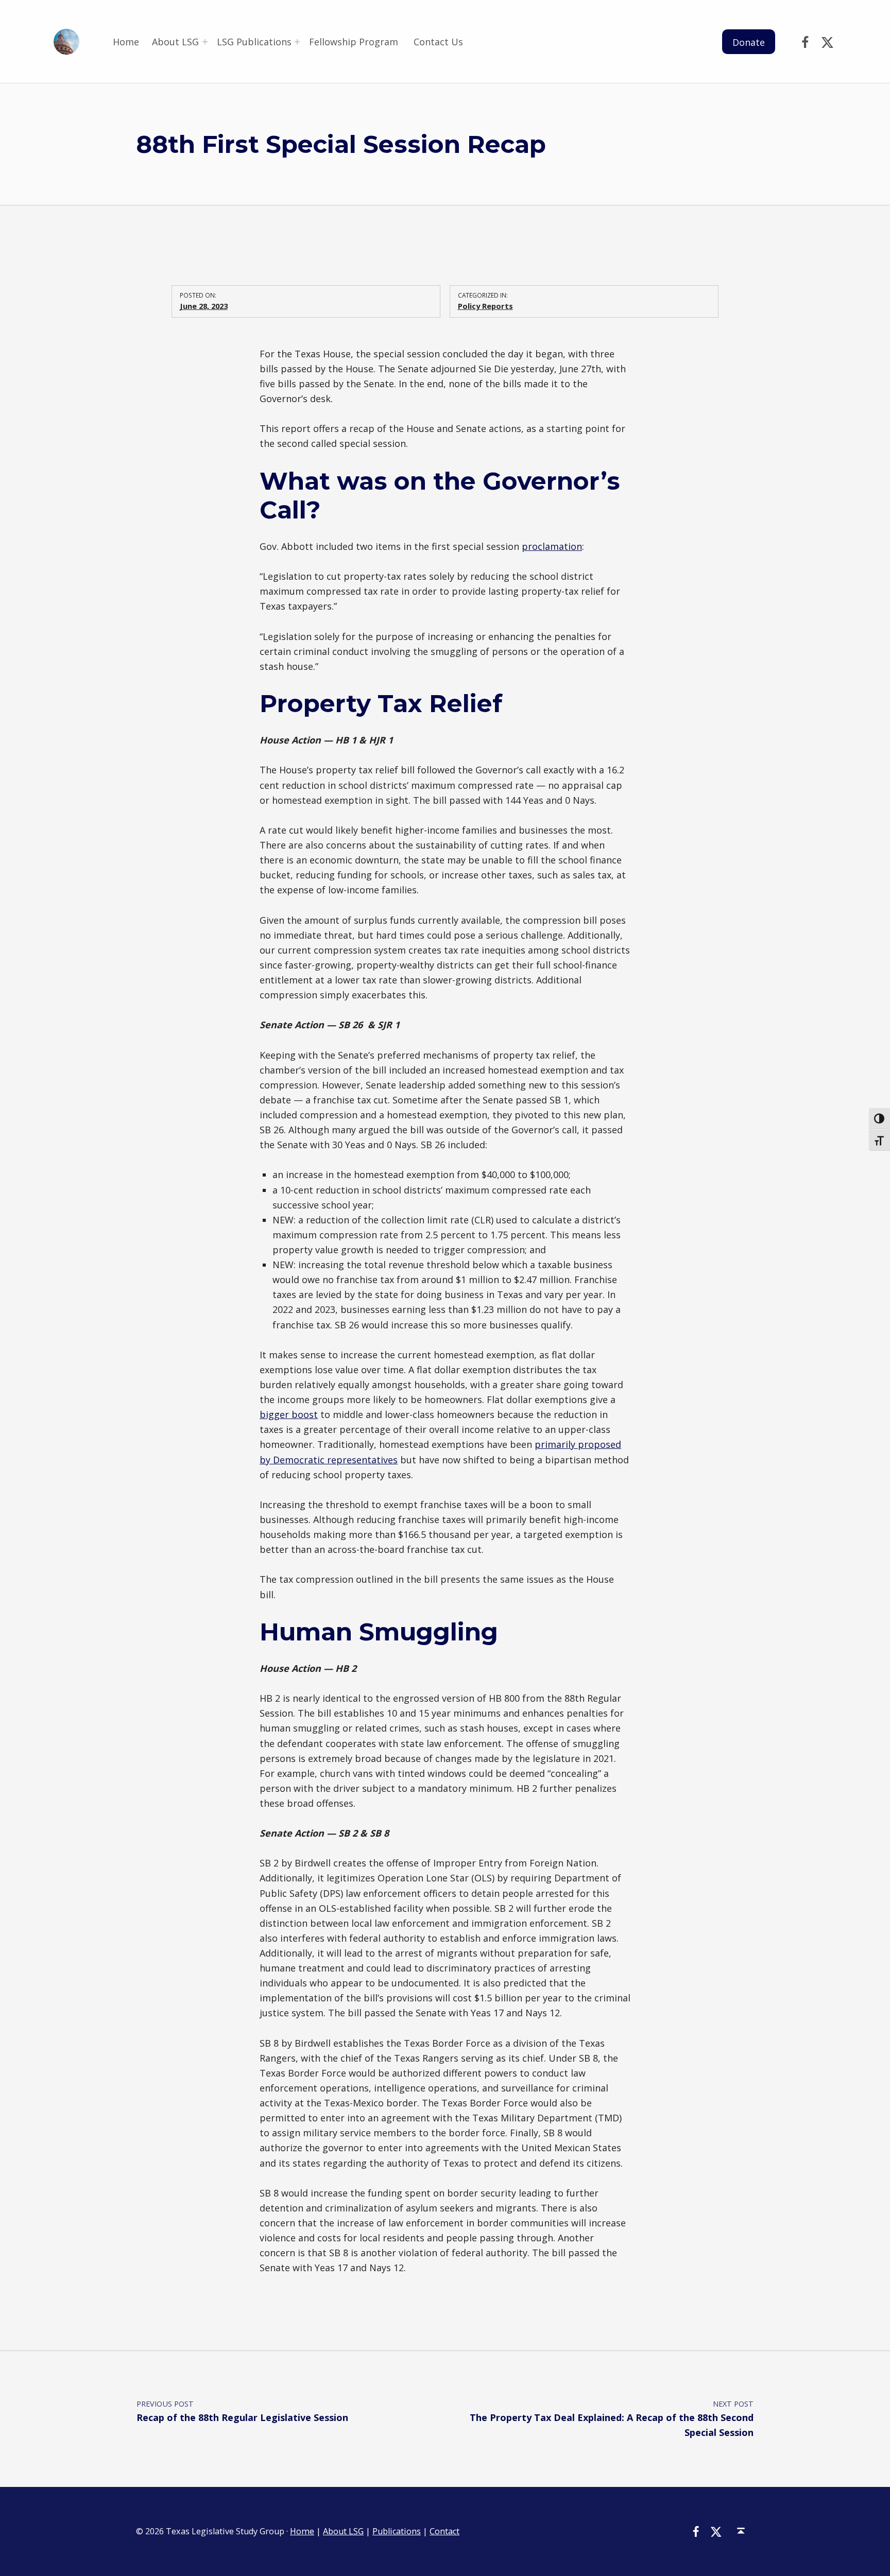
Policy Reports (485, 306)
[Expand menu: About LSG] (205, 42)
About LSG (175, 42)
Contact (444, 2531)
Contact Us (438, 42)
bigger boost (289, 1414)
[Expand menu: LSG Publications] (297, 42)
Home (126, 42)
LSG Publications (254, 42)
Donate (749, 42)
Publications (397, 2531)
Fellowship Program (355, 42)
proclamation (552, 546)
